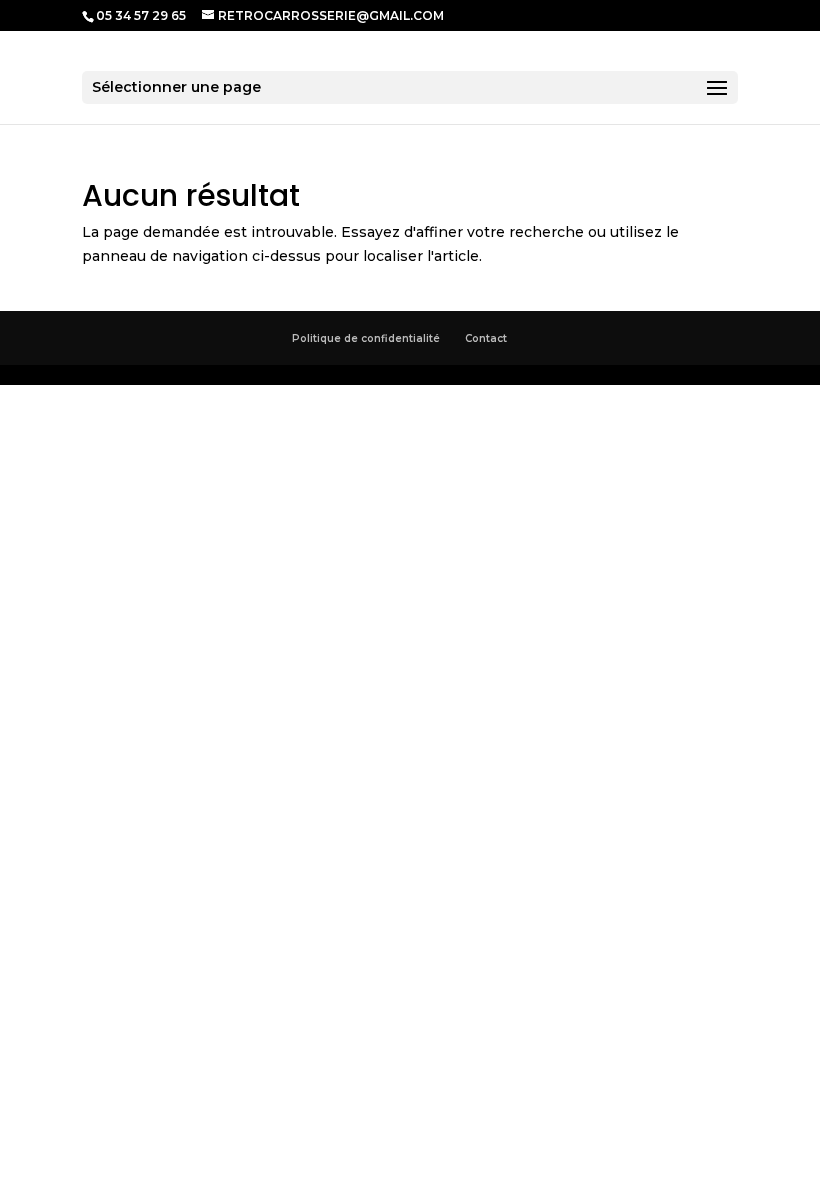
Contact (486, 338)
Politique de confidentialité (366, 338)
